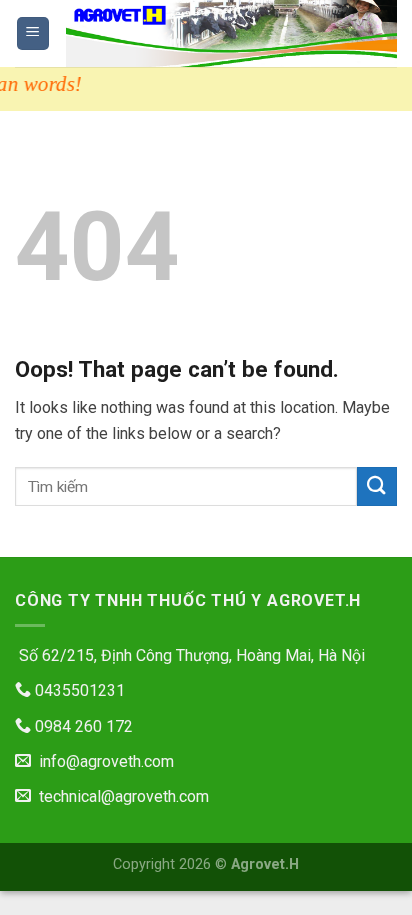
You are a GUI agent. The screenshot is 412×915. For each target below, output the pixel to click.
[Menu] (33, 33)
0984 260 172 (82, 726)
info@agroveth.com (102, 761)
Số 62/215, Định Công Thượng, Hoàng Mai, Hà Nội (190, 655)
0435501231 (78, 690)
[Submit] (377, 486)
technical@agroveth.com (120, 796)
